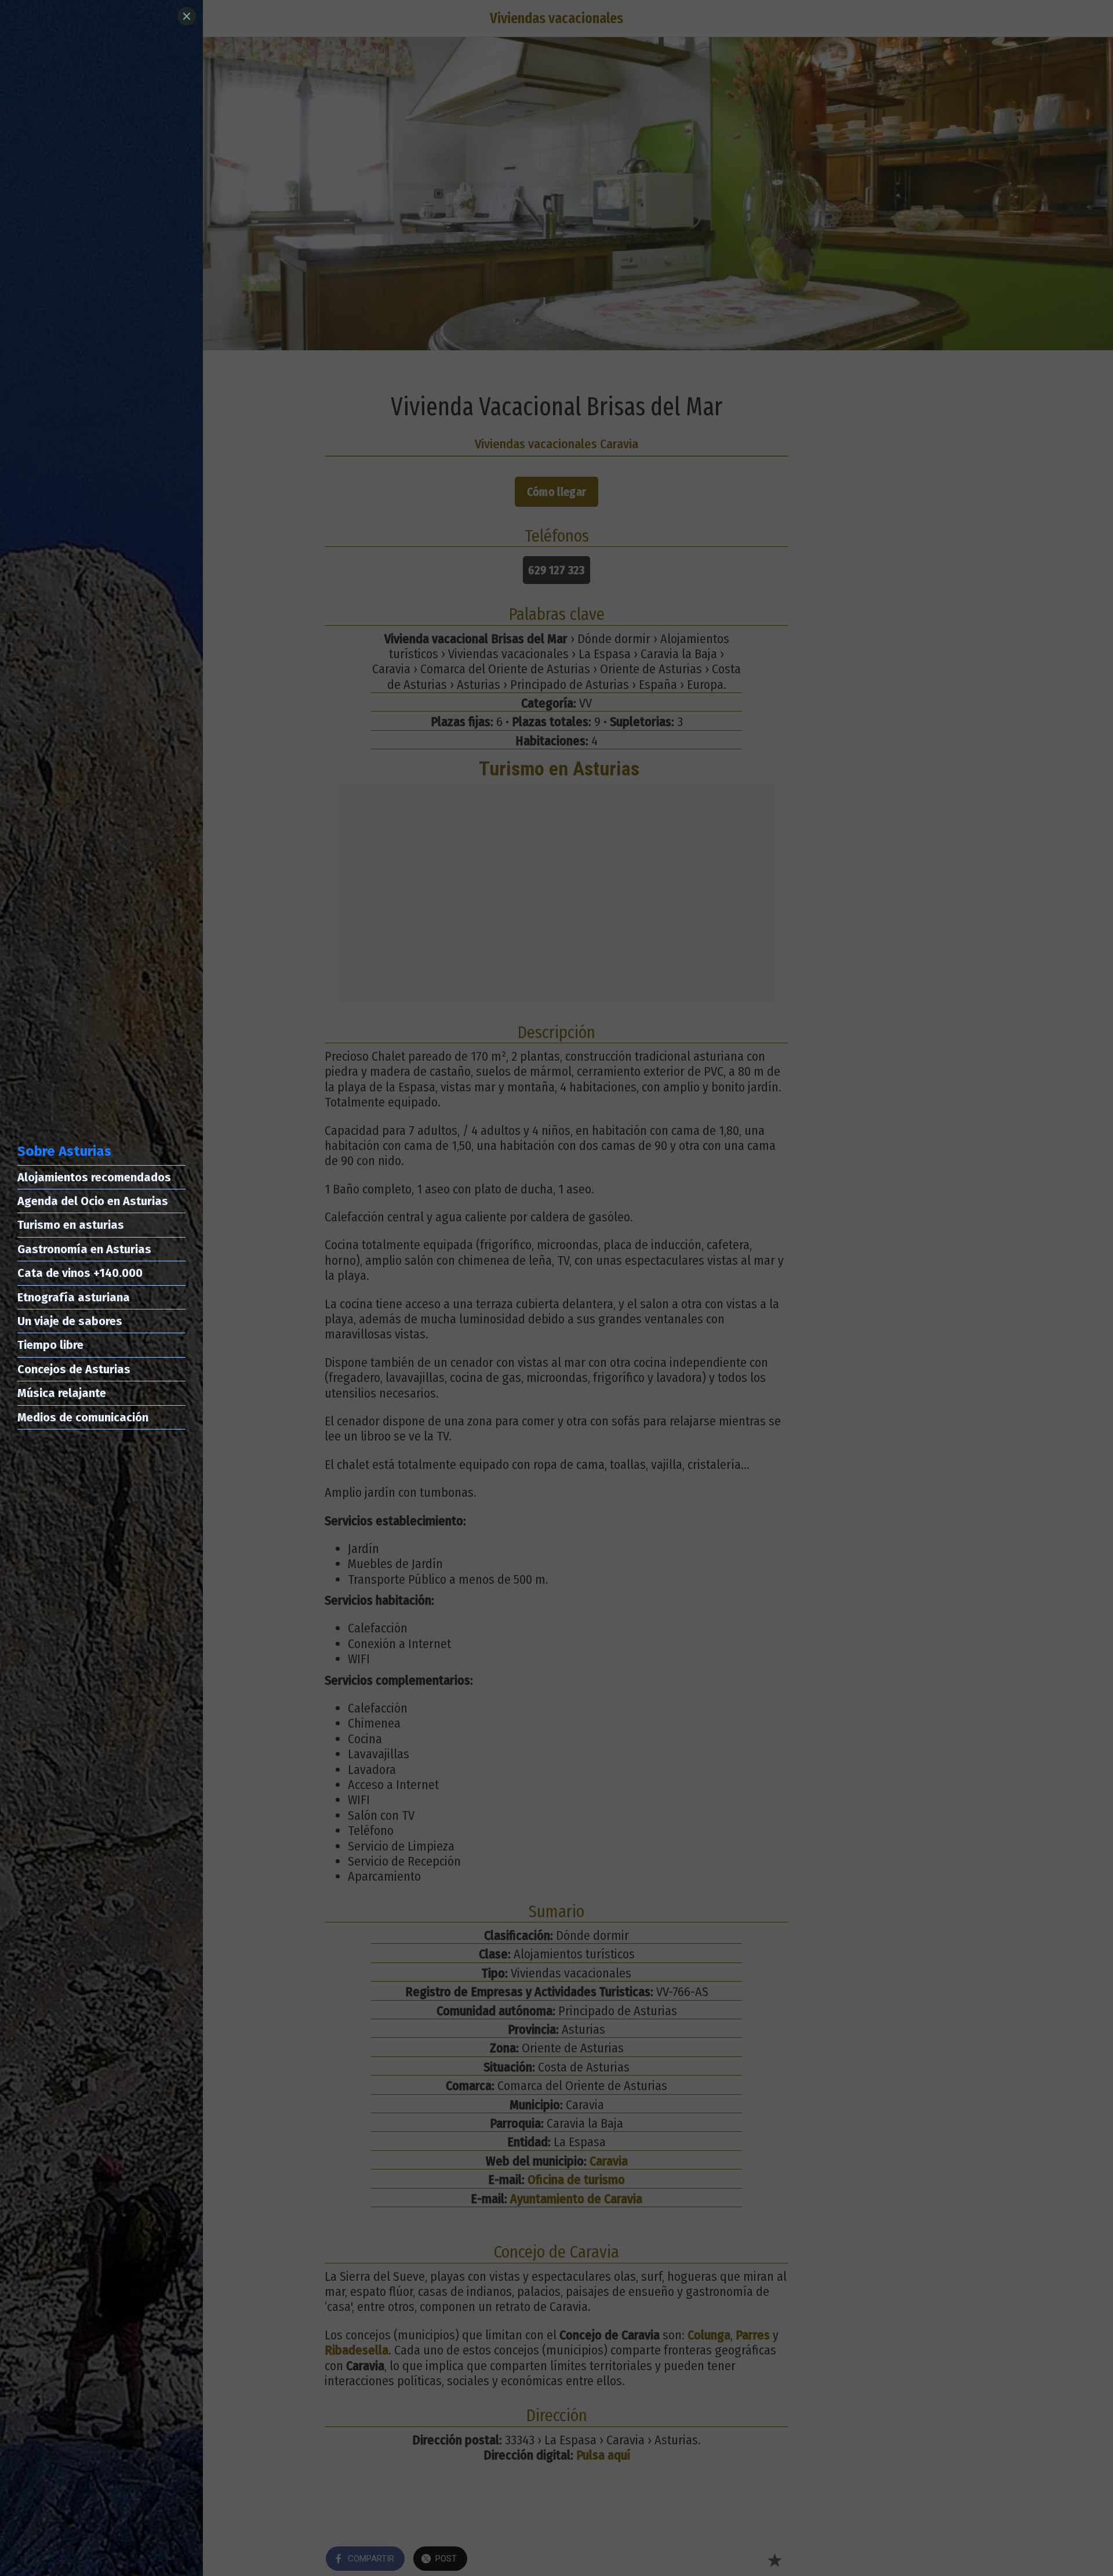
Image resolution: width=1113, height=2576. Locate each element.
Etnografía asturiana (74, 1297)
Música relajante (62, 1393)
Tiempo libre (50, 1345)
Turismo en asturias (71, 1225)
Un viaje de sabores (70, 1321)
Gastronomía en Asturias (84, 1249)
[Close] (187, 16)
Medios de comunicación (83, 1417)
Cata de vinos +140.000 (80, 1273)
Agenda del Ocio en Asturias (93, 1201)
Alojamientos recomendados (94, 1177)
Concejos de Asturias (74, 1369)
